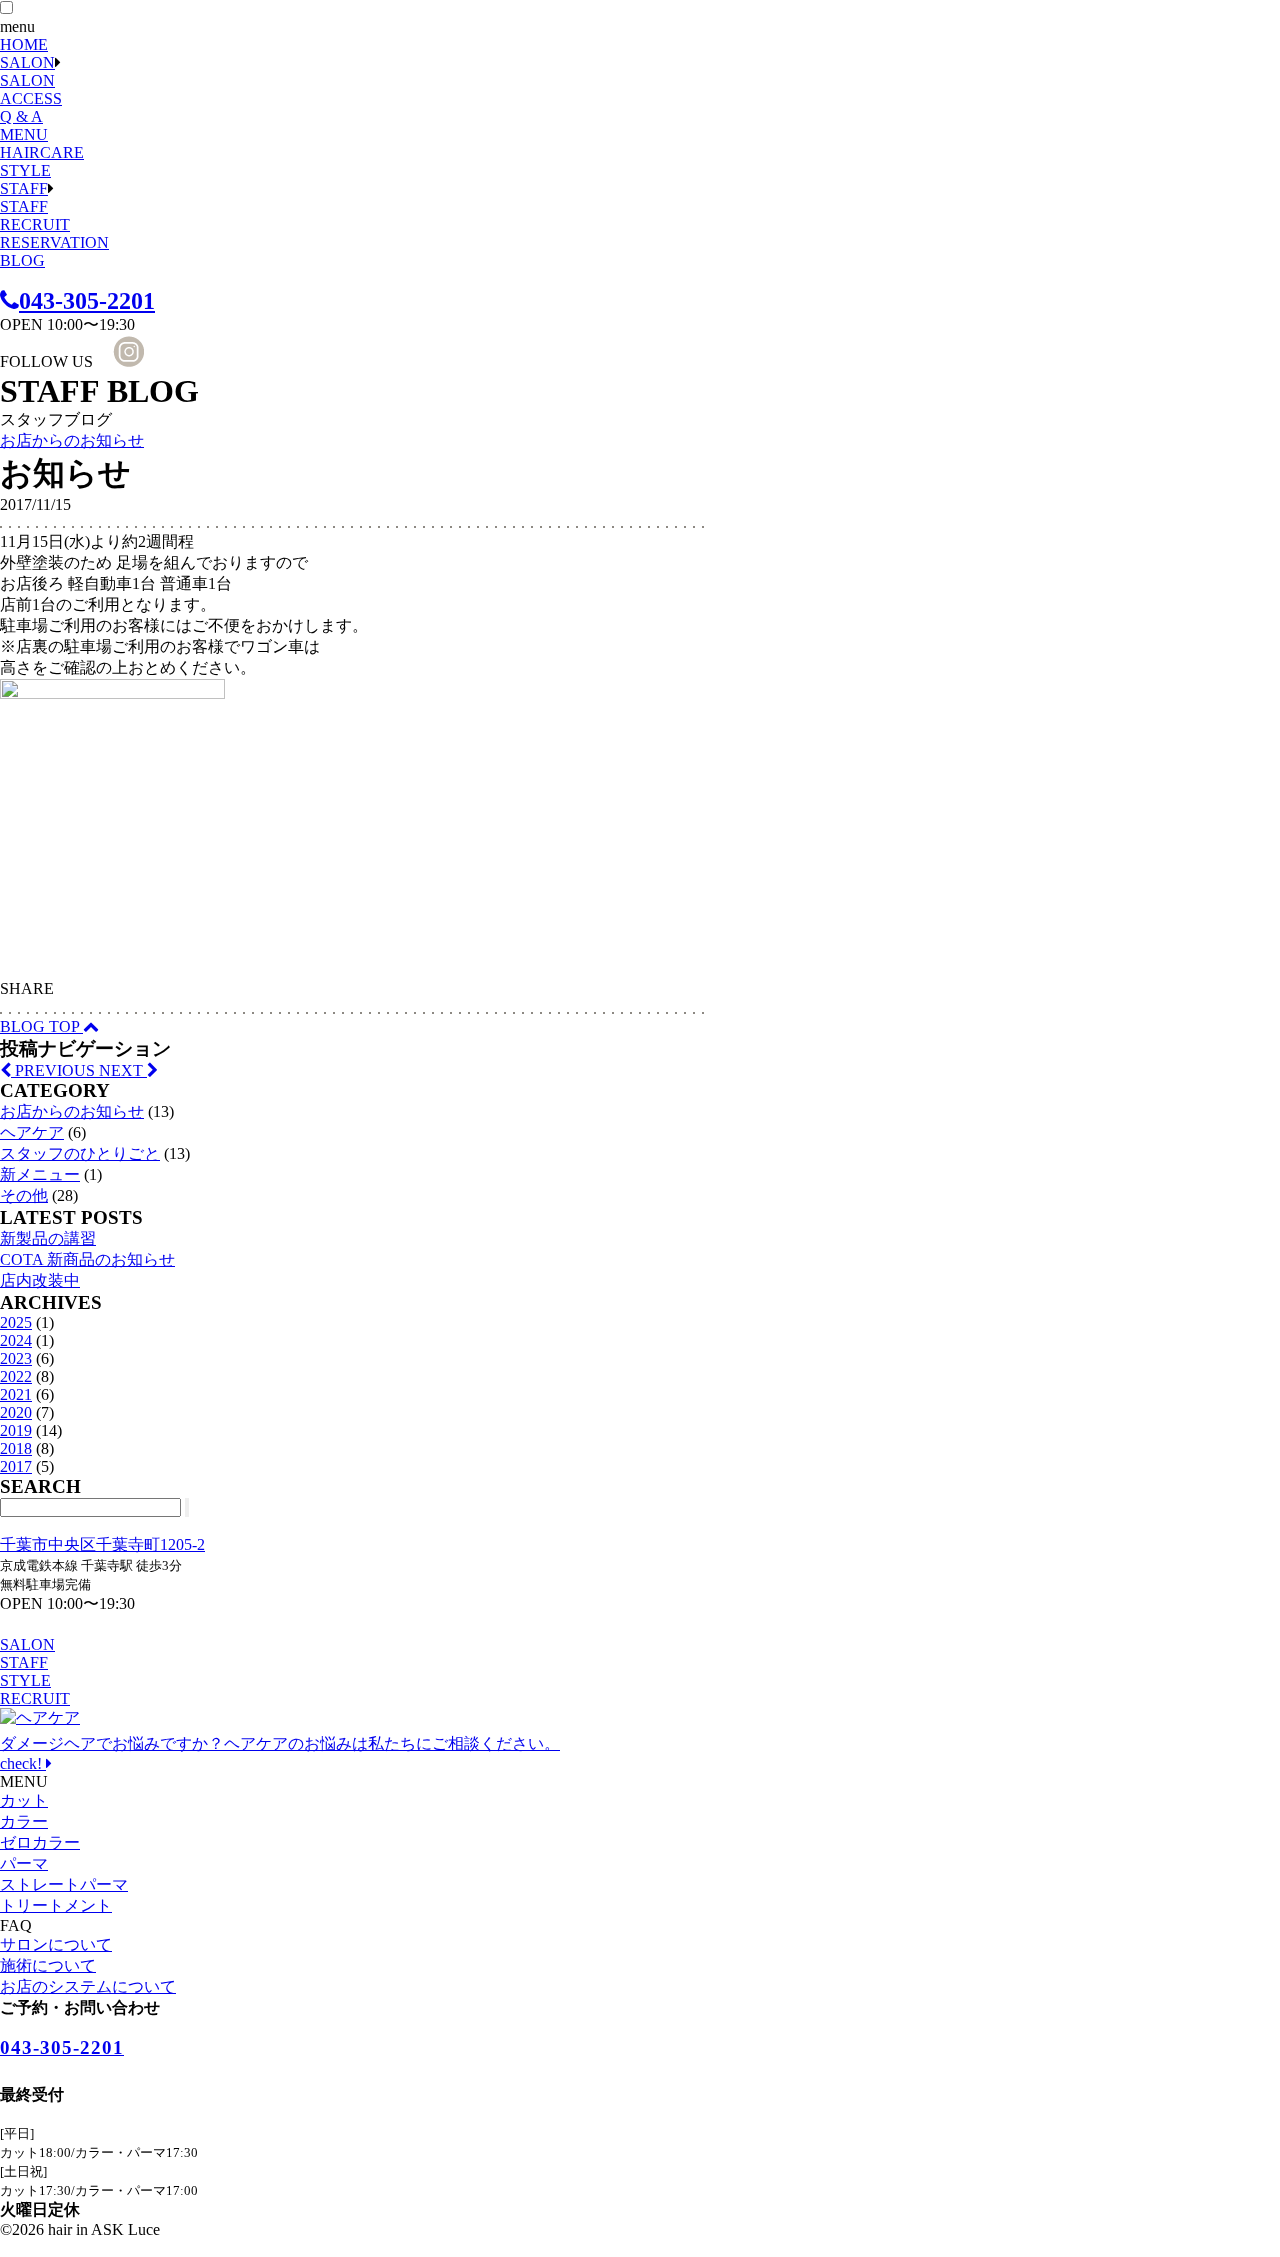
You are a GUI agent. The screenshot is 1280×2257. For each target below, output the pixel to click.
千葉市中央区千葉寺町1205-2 (102, 1544)
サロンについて (56, 1944)
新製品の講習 (48, 1238)
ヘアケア (32, 1132)
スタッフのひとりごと (80, 1153)
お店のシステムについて (88, 1986)
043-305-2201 (87, 301)
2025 (16, 1322)
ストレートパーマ (64, 1884)
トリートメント (56, 1905)
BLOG (22, 260)
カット (24, 1800)
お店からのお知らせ (72, 440)
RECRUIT (35, 224)
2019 (16, 1430)
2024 (16, 1340)
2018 (16, 1448)
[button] (6, 7)
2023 (16, 1358)
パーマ (24, 1863)
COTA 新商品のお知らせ (87, 1259)
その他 (24, 1195)
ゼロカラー (40, 1842)
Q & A (21, 116)
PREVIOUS (55, 1070)
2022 (16, 1376)
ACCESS (31, 98)
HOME (24, 44)
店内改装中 (40, 1280)
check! (280, 1753)
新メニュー (40, 1174)
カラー (24, 1821)
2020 (16, 1412)
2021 (16, 1394)
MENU (24, 134)
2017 (16, 1466)
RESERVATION (54, 242)
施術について (48, 1965)
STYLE (25, 170)
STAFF (24, 188)
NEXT (123, 1070)
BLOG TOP (41, 1026)
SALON (27, 62)
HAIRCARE (42, 152)
